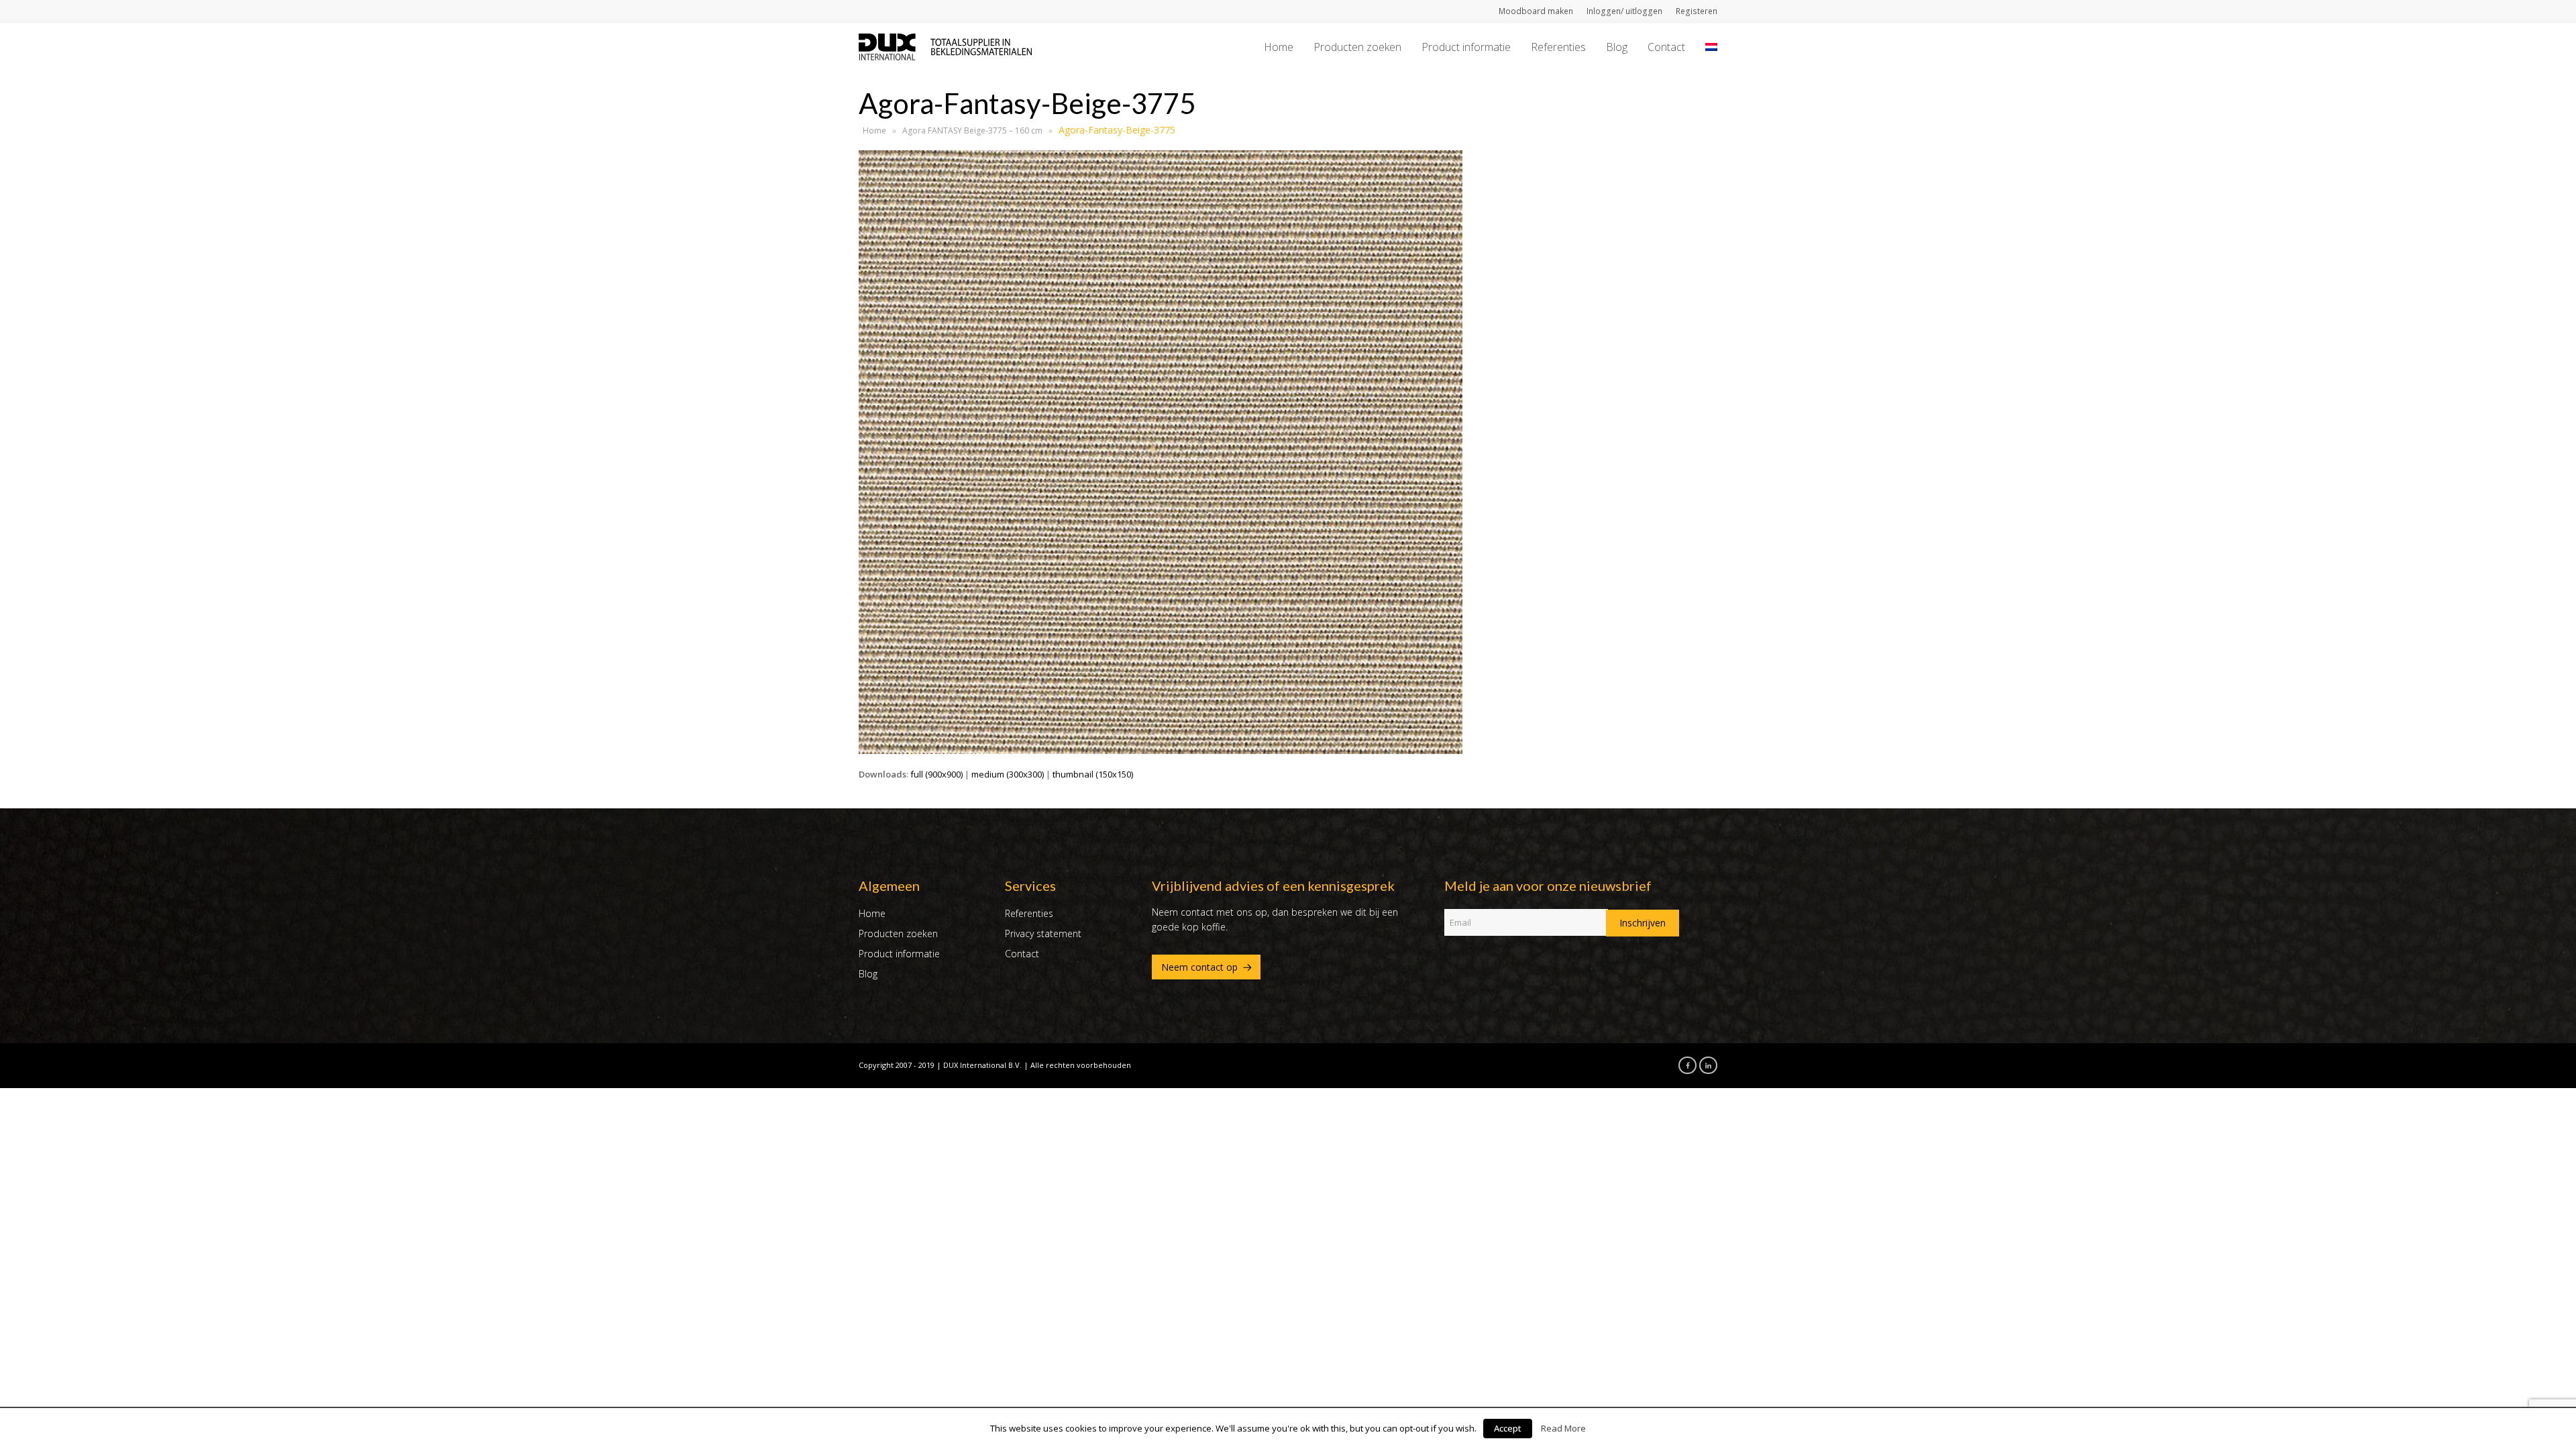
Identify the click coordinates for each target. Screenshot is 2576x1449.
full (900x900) (936, 774)
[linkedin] (1705, 1065)
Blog (868, 974)
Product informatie (899, 954)
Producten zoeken (898, 933)
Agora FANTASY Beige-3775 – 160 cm (972, 130)
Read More (1563, 1428)
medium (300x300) (1008, 774)
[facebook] (1684, 1065)
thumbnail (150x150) (1093, 774)
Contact (1022, 954)
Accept (1508, 1428)
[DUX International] (945, 46)
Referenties (1029, 913)
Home (874, 130)
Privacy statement (1043, 933)
